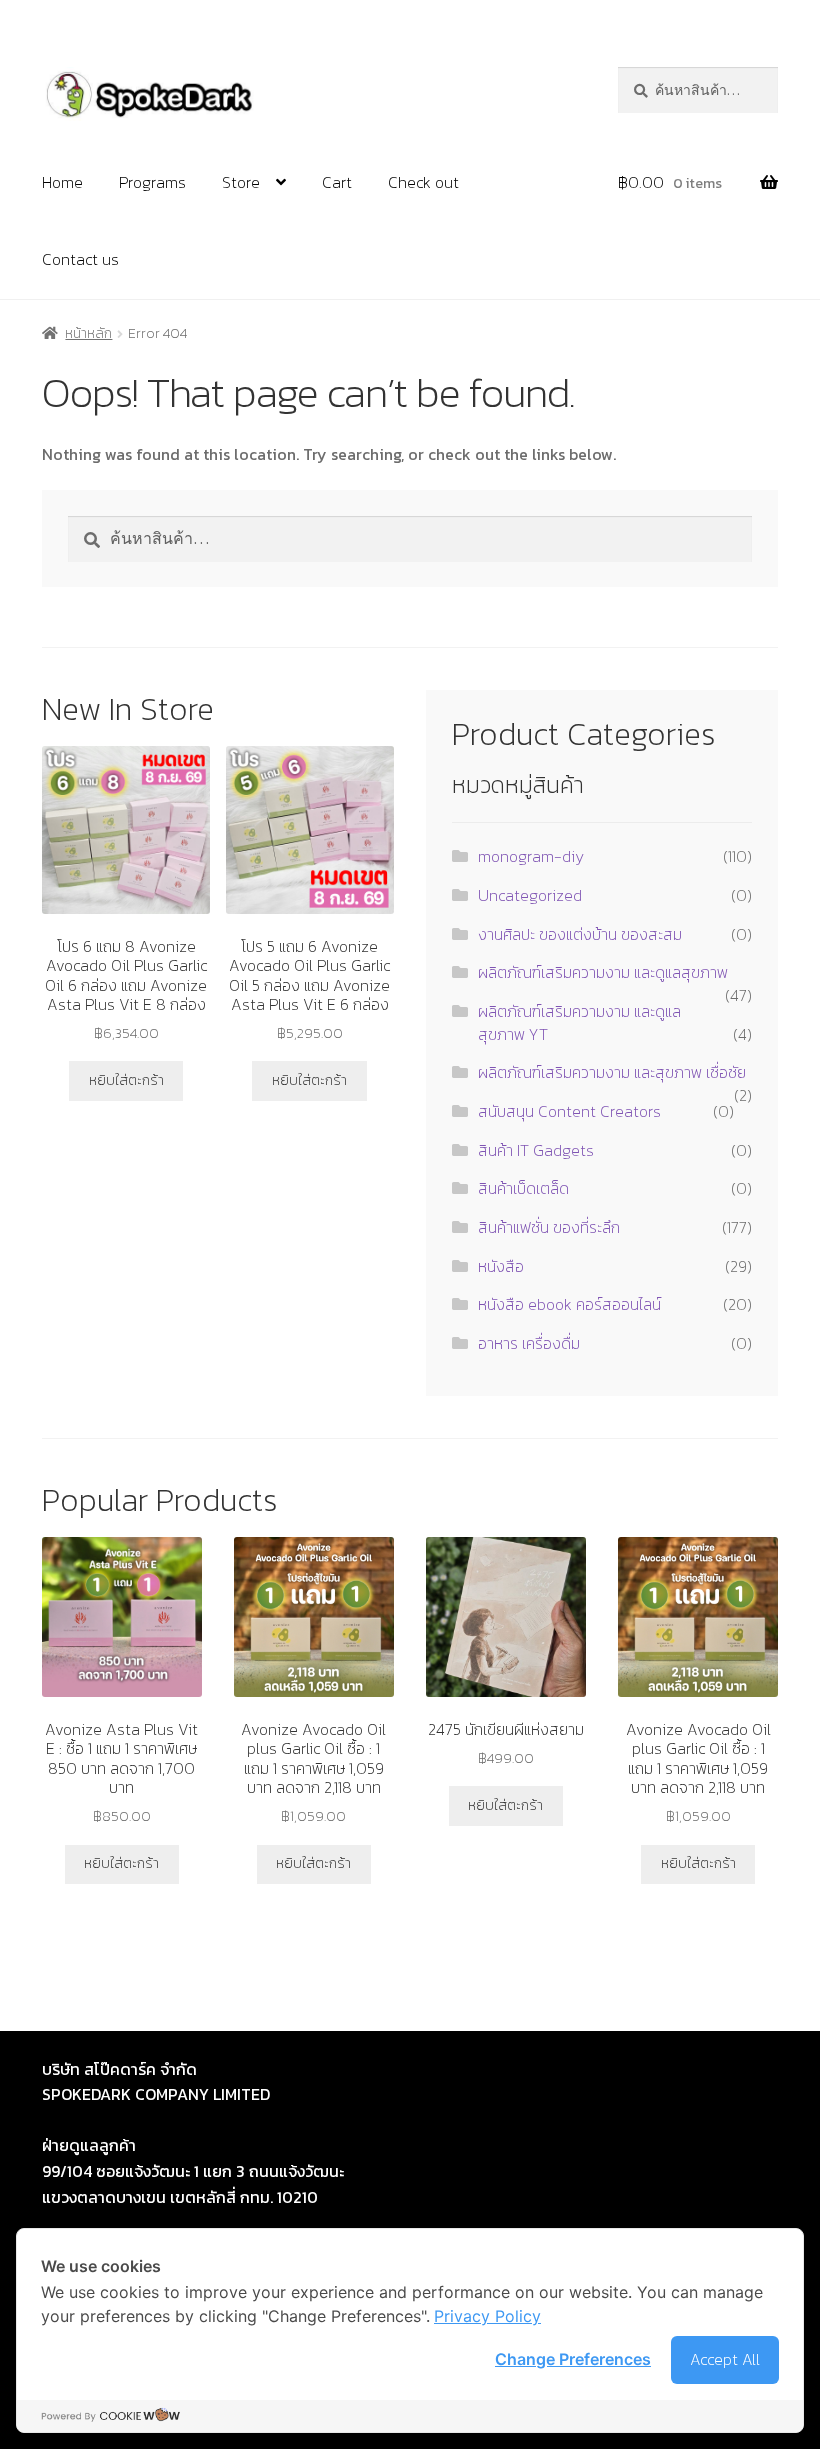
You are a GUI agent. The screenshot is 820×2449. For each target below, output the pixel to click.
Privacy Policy (487, 2316)
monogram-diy (531, 856)
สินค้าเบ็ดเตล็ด (523, 1188)
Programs (152, 182)
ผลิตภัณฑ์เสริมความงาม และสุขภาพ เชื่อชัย (612, 1072)
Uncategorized (530, 895)
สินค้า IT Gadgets (536, 1150)
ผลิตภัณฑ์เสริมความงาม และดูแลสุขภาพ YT (579, 1022)
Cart (337, 182)
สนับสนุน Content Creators (569, 1111)
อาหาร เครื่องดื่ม (529, 1343)
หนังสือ (501, 1266)
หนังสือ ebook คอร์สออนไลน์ (569, 1304)
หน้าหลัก (88, 333)
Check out (423, 182)
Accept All (725, 2359)
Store (241, 182)
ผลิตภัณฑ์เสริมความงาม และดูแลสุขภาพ (603, 972)
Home (62, 182)
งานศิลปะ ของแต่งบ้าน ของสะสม (580, 934)
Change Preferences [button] (573, 2359)
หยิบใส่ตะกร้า (126, 1080)
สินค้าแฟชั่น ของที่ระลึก (549, 1227)
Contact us (80, 259)
